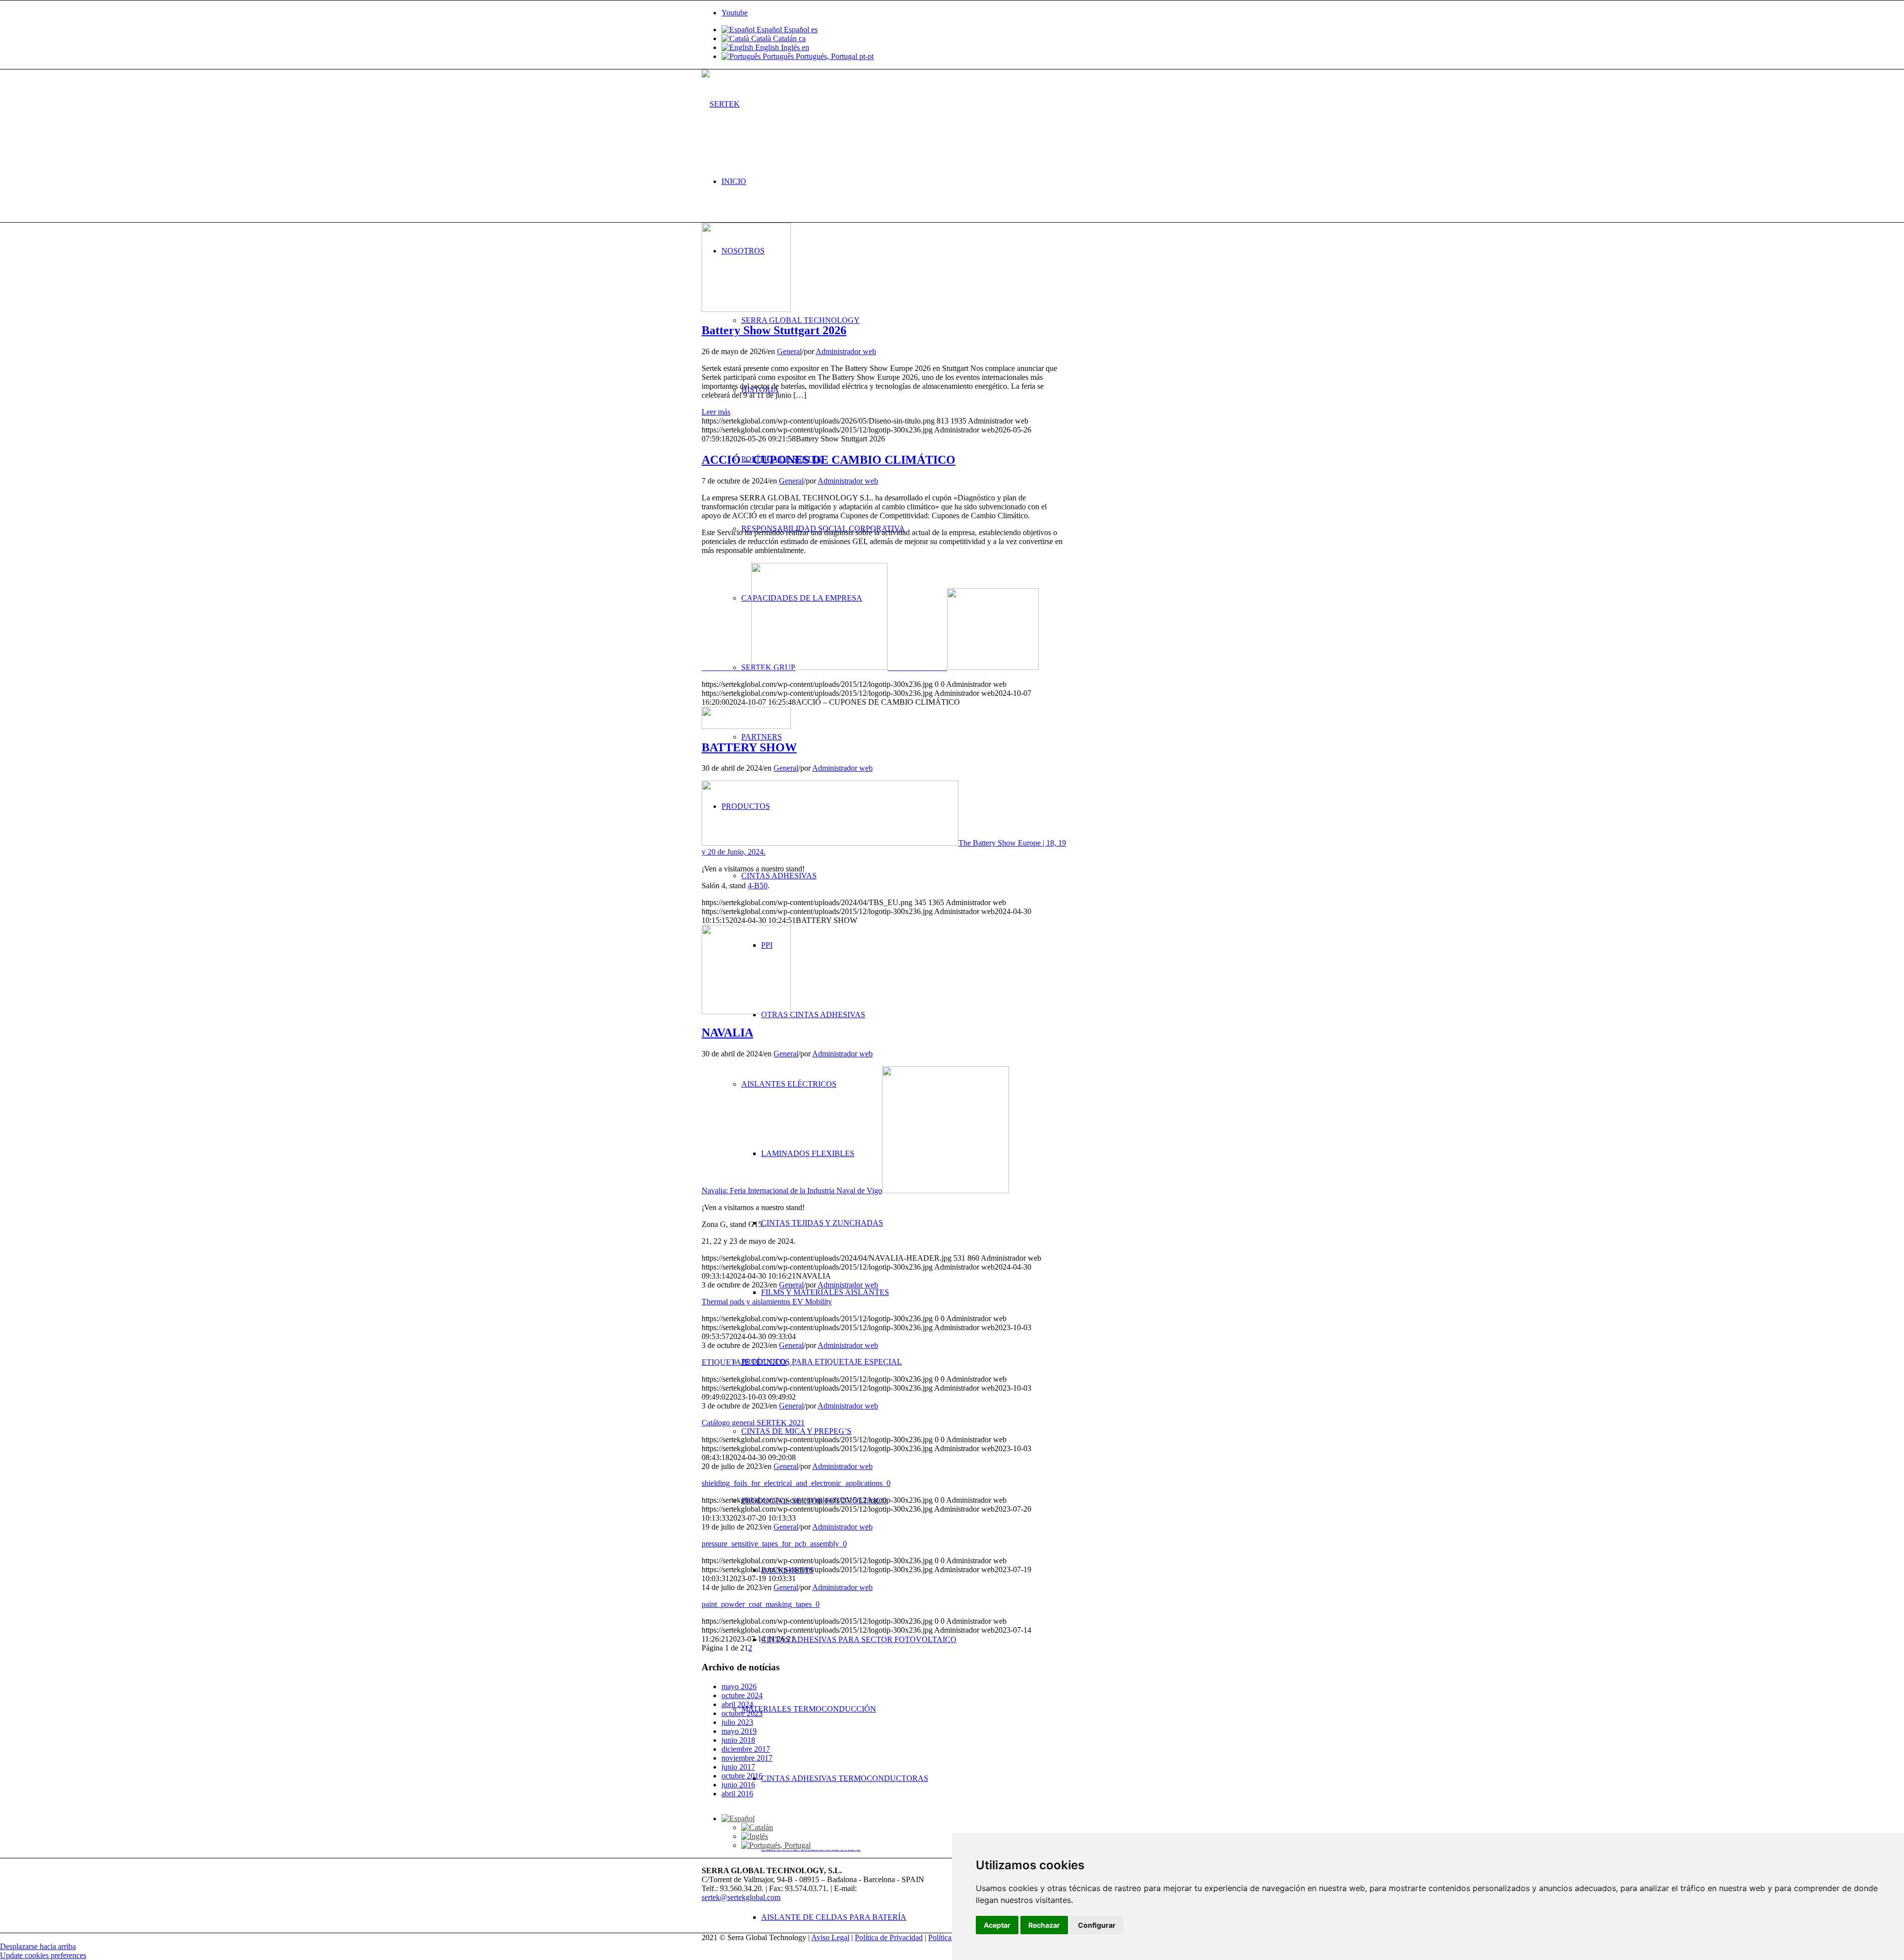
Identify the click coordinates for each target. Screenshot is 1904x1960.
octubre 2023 (742, 1713)
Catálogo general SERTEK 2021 (753, 1423)
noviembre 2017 (747, 1758)
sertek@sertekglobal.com (741, 1897)
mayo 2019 (739, 1731)
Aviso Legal (830, 1937)
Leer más (716, 412)
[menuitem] (962, 182)
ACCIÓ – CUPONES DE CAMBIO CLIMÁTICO (829, 460)
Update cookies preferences (43, 1955)
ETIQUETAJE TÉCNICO (744, 1362)
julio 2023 (737, 1722)
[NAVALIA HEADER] (746, 1011)
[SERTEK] (721, 104)
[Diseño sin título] (746, 309)
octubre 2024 (742, 1695)
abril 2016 (737, 1794)
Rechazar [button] (1044, 1925)
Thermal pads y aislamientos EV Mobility (767, 1302)
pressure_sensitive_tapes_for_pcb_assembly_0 (774, 1544)
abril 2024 (737, 1704)
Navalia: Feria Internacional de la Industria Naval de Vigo (792, 1191)
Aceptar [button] (997, 1925)
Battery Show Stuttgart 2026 (774, 330)
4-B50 (758, 886)
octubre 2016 (742, 1776)
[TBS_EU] (746, 726)
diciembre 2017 (746, 1749)
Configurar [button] (1097, 1925)
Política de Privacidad (889, 1937)
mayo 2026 (739, 1686)
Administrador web (846, 351)
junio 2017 (738, 1767)
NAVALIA (727, 1033)
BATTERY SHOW (749, 747)
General (789, 351)
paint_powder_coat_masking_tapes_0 (761, 1604)
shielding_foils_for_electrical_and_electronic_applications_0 (796, 1483)
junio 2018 (738, 1740)
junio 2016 (738, 1785)
